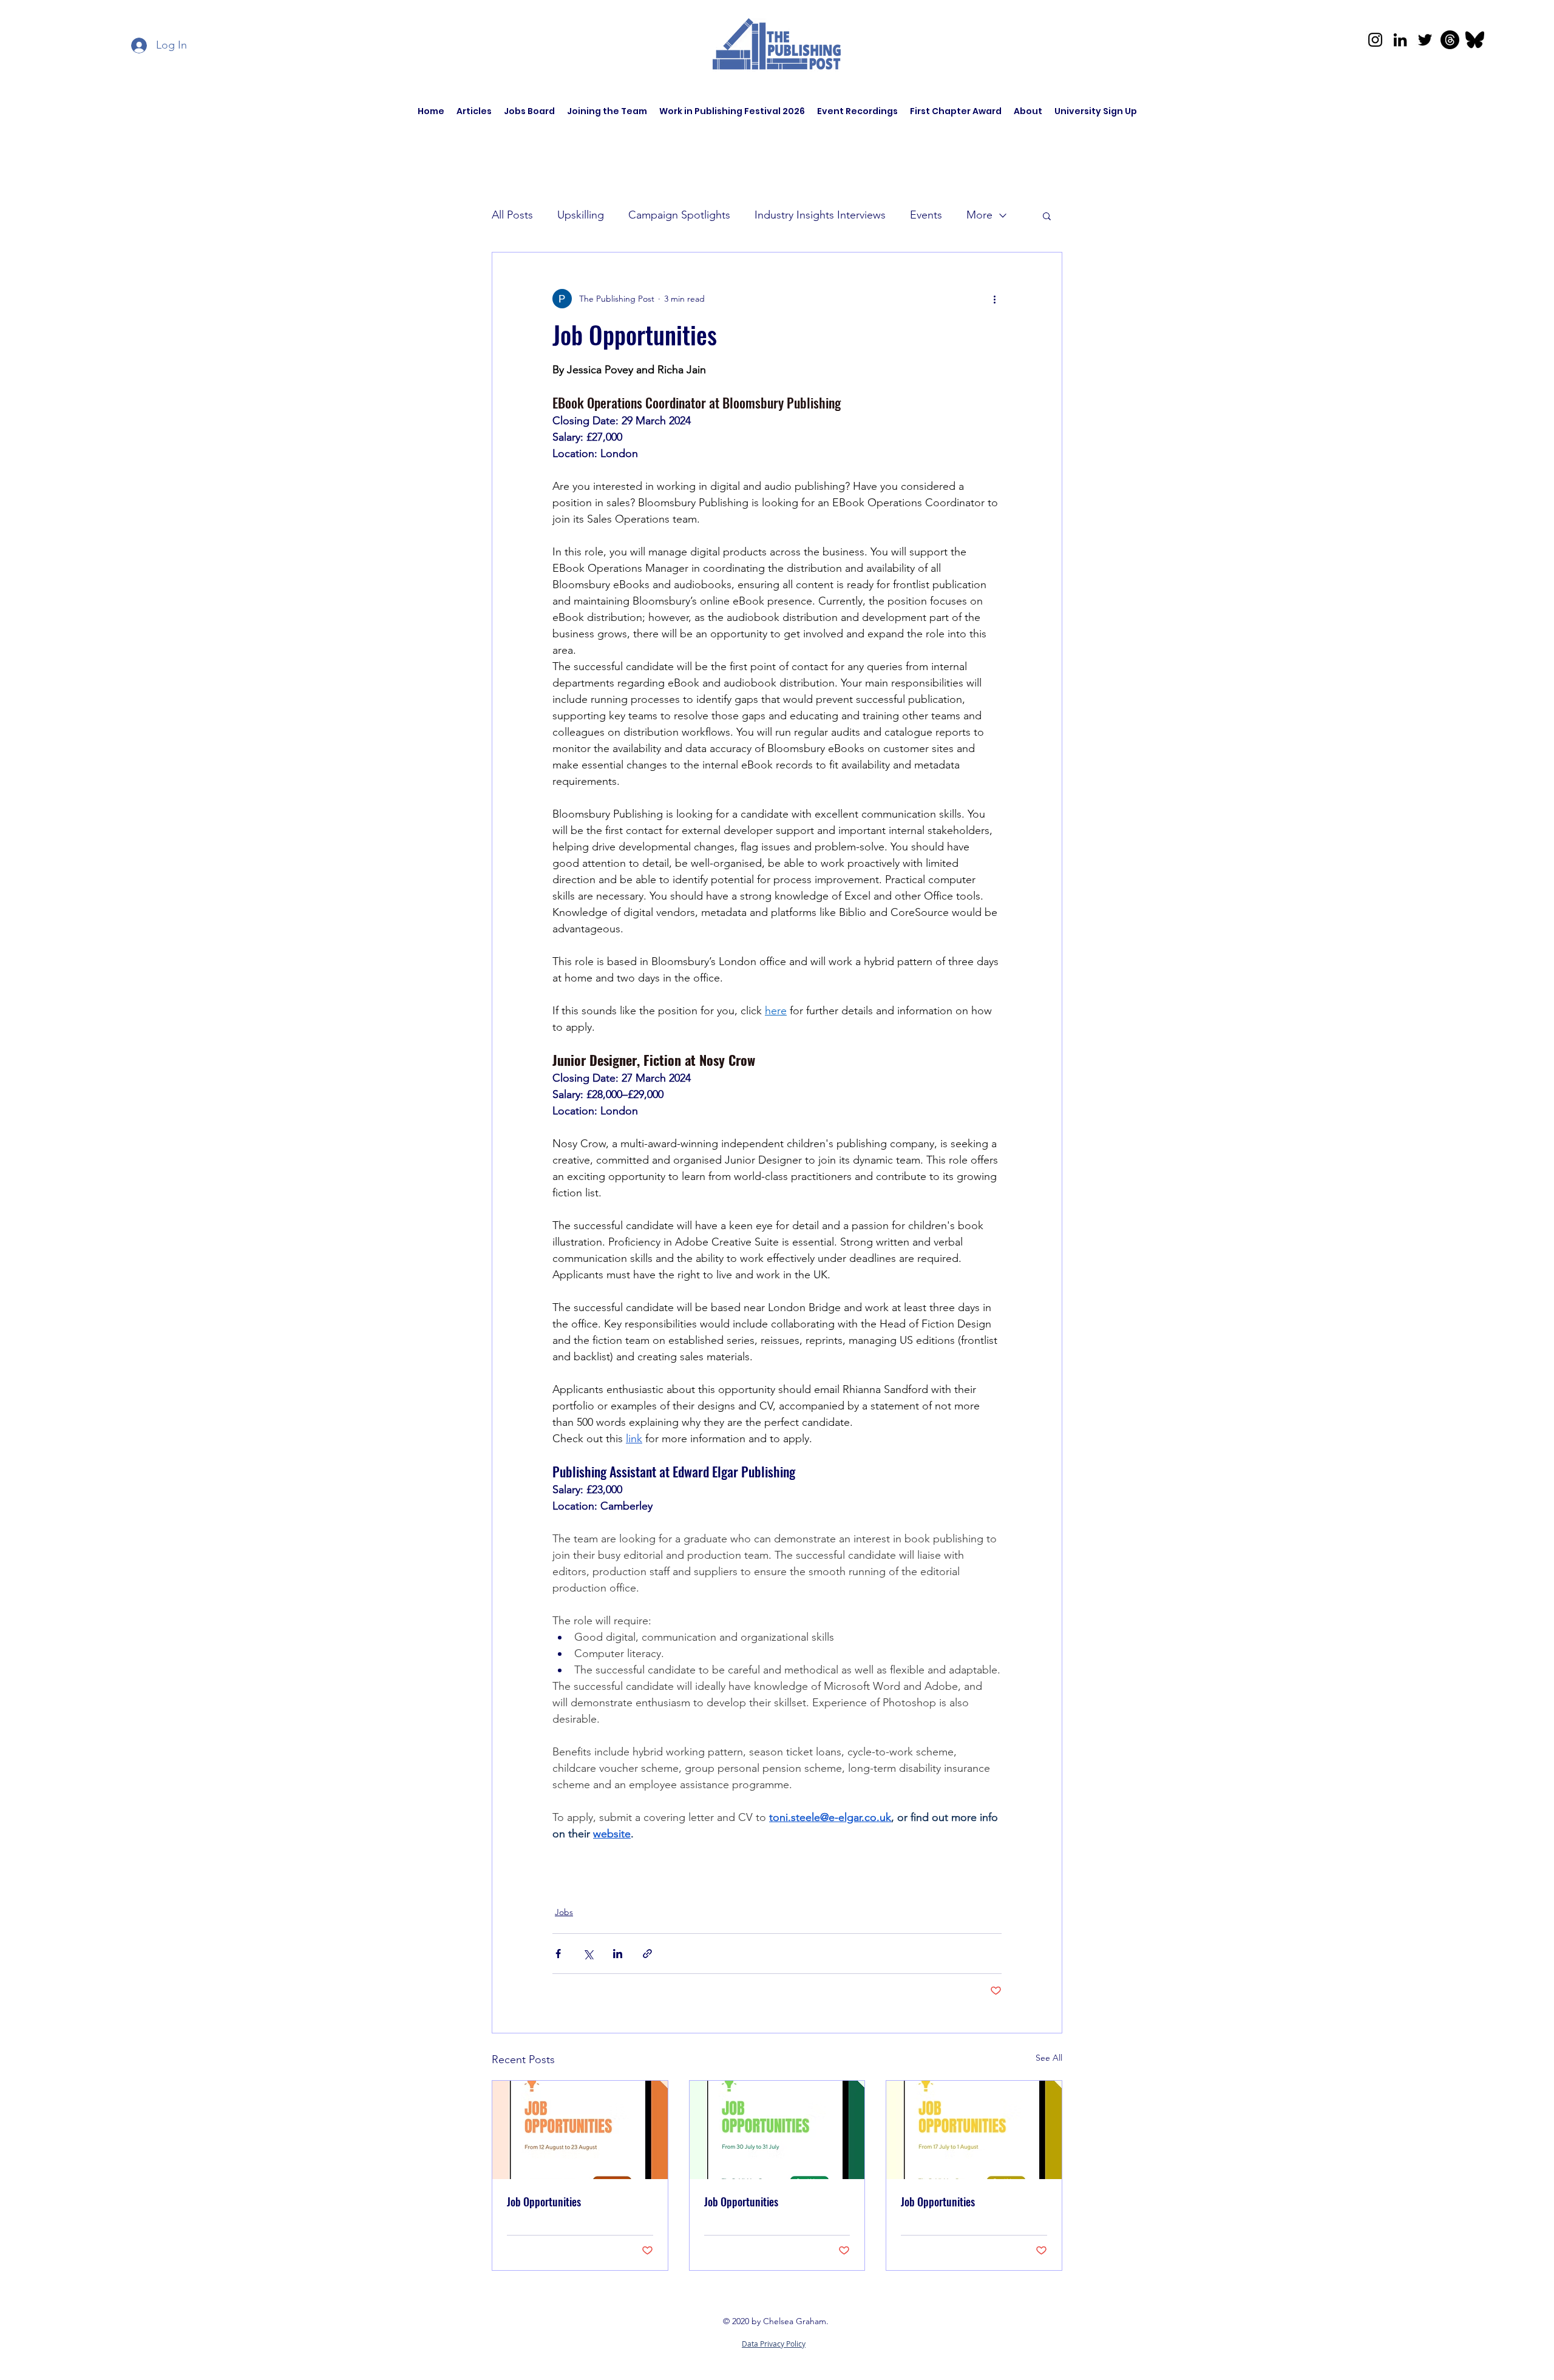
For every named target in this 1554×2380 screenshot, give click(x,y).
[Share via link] (647, 1954)
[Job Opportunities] (580, 2130)
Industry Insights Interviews (820, 215)
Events (926, 215)
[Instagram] (1375, 40)
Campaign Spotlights (679, 215)
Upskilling (581, 215)
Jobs (564, 1912)
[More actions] (994, 299)
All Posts (512, 215)
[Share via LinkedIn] (618, 1954)
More (979, 215)
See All (1049, 2058)
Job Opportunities (544, 2202)
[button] (1047, 215)
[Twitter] (1425, 40)
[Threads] (1450, 40)
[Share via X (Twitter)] (588, 1954)
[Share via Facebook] (558, 1954)
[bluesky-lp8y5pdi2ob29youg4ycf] (1475, 40)
